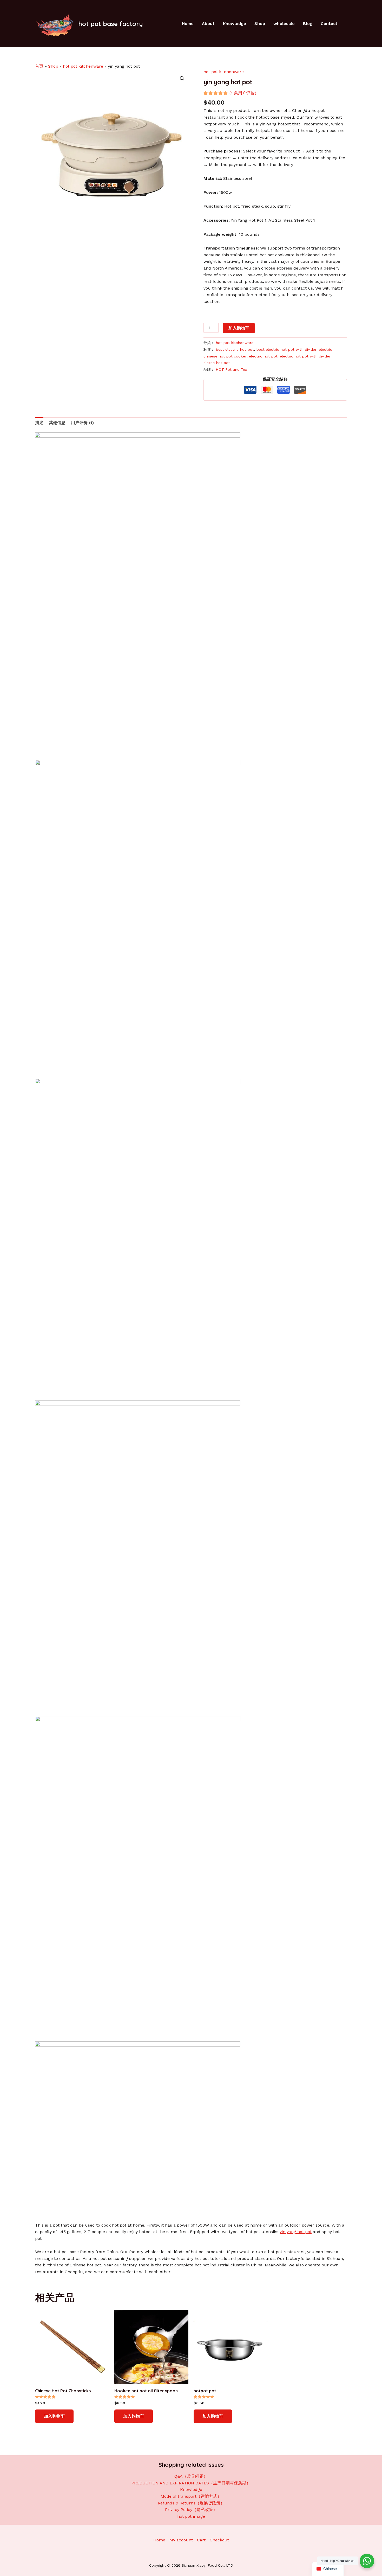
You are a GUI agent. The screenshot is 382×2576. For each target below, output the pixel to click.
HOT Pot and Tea (231, 369)
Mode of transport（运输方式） (191, 2496)
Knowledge (235, 24)
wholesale (284, 24)
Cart (201, 2540)
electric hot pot (263, 356)
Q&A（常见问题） (191, 2476)
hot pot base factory (111, 24)
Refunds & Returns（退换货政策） (191, 2503)
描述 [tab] (39, 423)
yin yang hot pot (296, 2232)
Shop (260, 24)
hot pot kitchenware (83, 66)
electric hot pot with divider (305, 356)
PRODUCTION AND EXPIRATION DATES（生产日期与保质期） (191, 2483)
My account (181, 2540)
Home (188, 24)
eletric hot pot (217, 363)
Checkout (219, 2540)
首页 (39, 66)
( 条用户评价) (243, 93)
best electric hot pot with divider (286, 349)
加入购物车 (239, 328)
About (208, 24)
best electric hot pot (235, 349)
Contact (329, 24)
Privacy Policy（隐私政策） (191, 2510)
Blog (308, 24)
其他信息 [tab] (57, 423)
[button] (182, 79)
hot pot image (191, 2516)
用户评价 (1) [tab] (82, 423)
